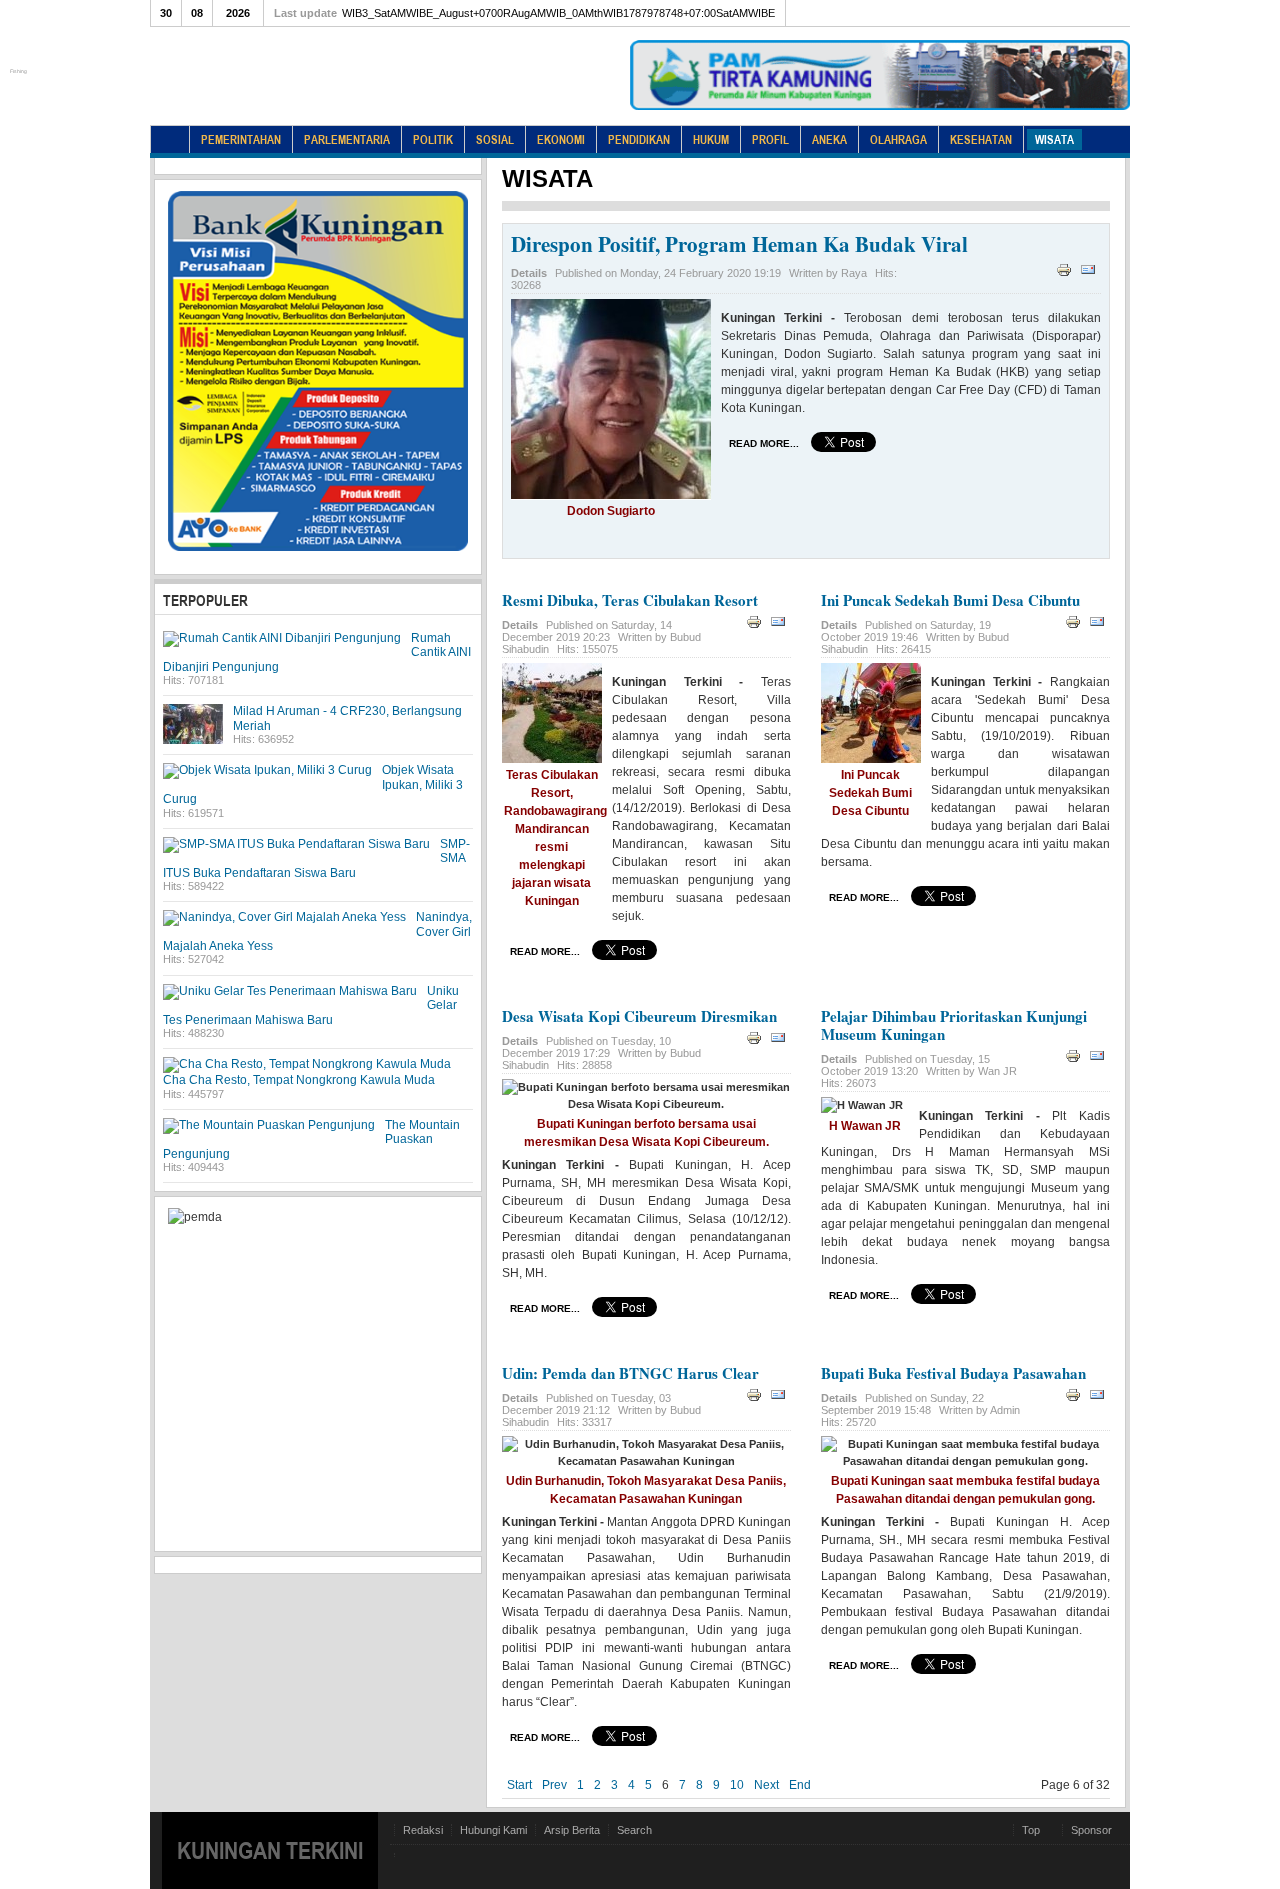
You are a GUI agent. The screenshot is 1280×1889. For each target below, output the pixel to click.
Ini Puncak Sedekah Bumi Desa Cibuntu (950, 600)
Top (1031, 1830)
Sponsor (1091, 1830)
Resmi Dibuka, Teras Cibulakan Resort (630, 600)
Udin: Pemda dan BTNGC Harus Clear (630, 1373)
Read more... (764, 443)
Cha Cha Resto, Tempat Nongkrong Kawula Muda (299, 1080)
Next (766, 1785)
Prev (554, 1785)
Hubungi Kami (493, 1830)
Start (519, 1785)
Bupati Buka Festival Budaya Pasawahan (953, 1373)
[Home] (170, 139)
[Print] (1066, 274)
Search (634, 1830)
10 (737, 1785)
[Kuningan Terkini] (325, 90)
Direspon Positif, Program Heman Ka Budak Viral (739, 244)
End (800, 1785)
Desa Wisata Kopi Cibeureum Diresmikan (639, 1016)
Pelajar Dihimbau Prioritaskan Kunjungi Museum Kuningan (954, 1025)
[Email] (1090, 274)
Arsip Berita (572, 1830)
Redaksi (423, 1830)
